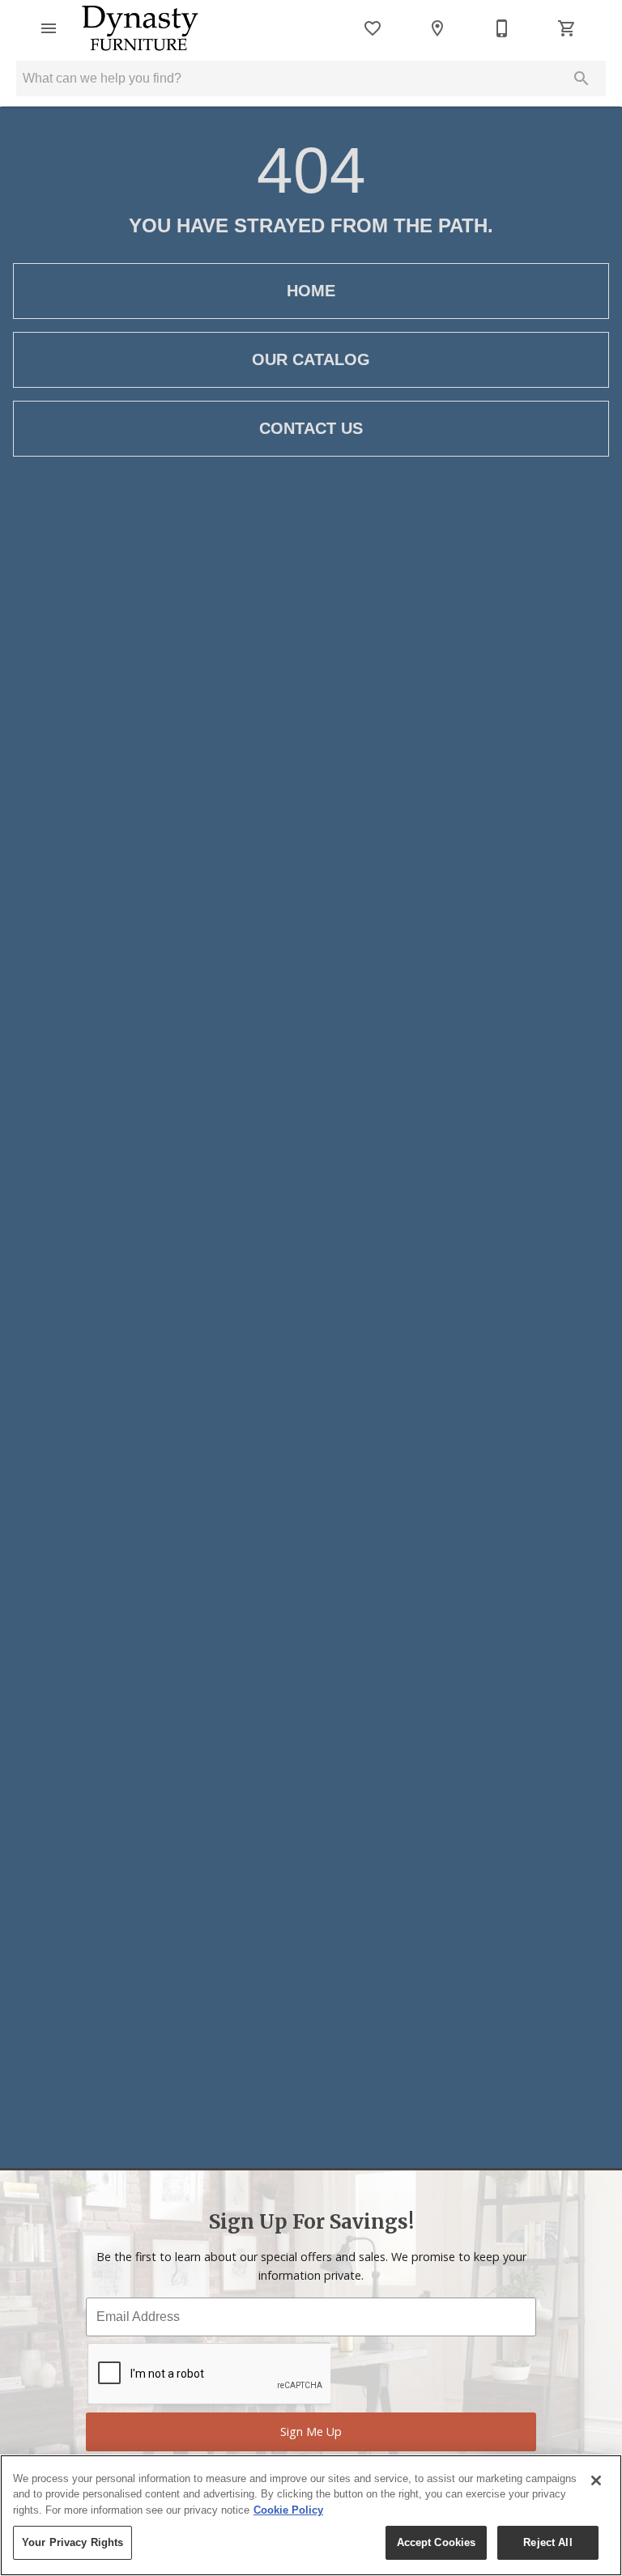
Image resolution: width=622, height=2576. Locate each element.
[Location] (437, 28)
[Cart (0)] (567, 28)
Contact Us (311, 428)
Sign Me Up (311, 2431)
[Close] (596, 2480)
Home (311, 291)
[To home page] (140, 28)
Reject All (547, 2542)
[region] (311, 2515)
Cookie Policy (288, 2510)
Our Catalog (311, 359)
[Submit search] (582, 79)
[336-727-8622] (502, 28)
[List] (373, 28)
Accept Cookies (437, 2542)
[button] (49, 28)
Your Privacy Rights (72, 2542)
